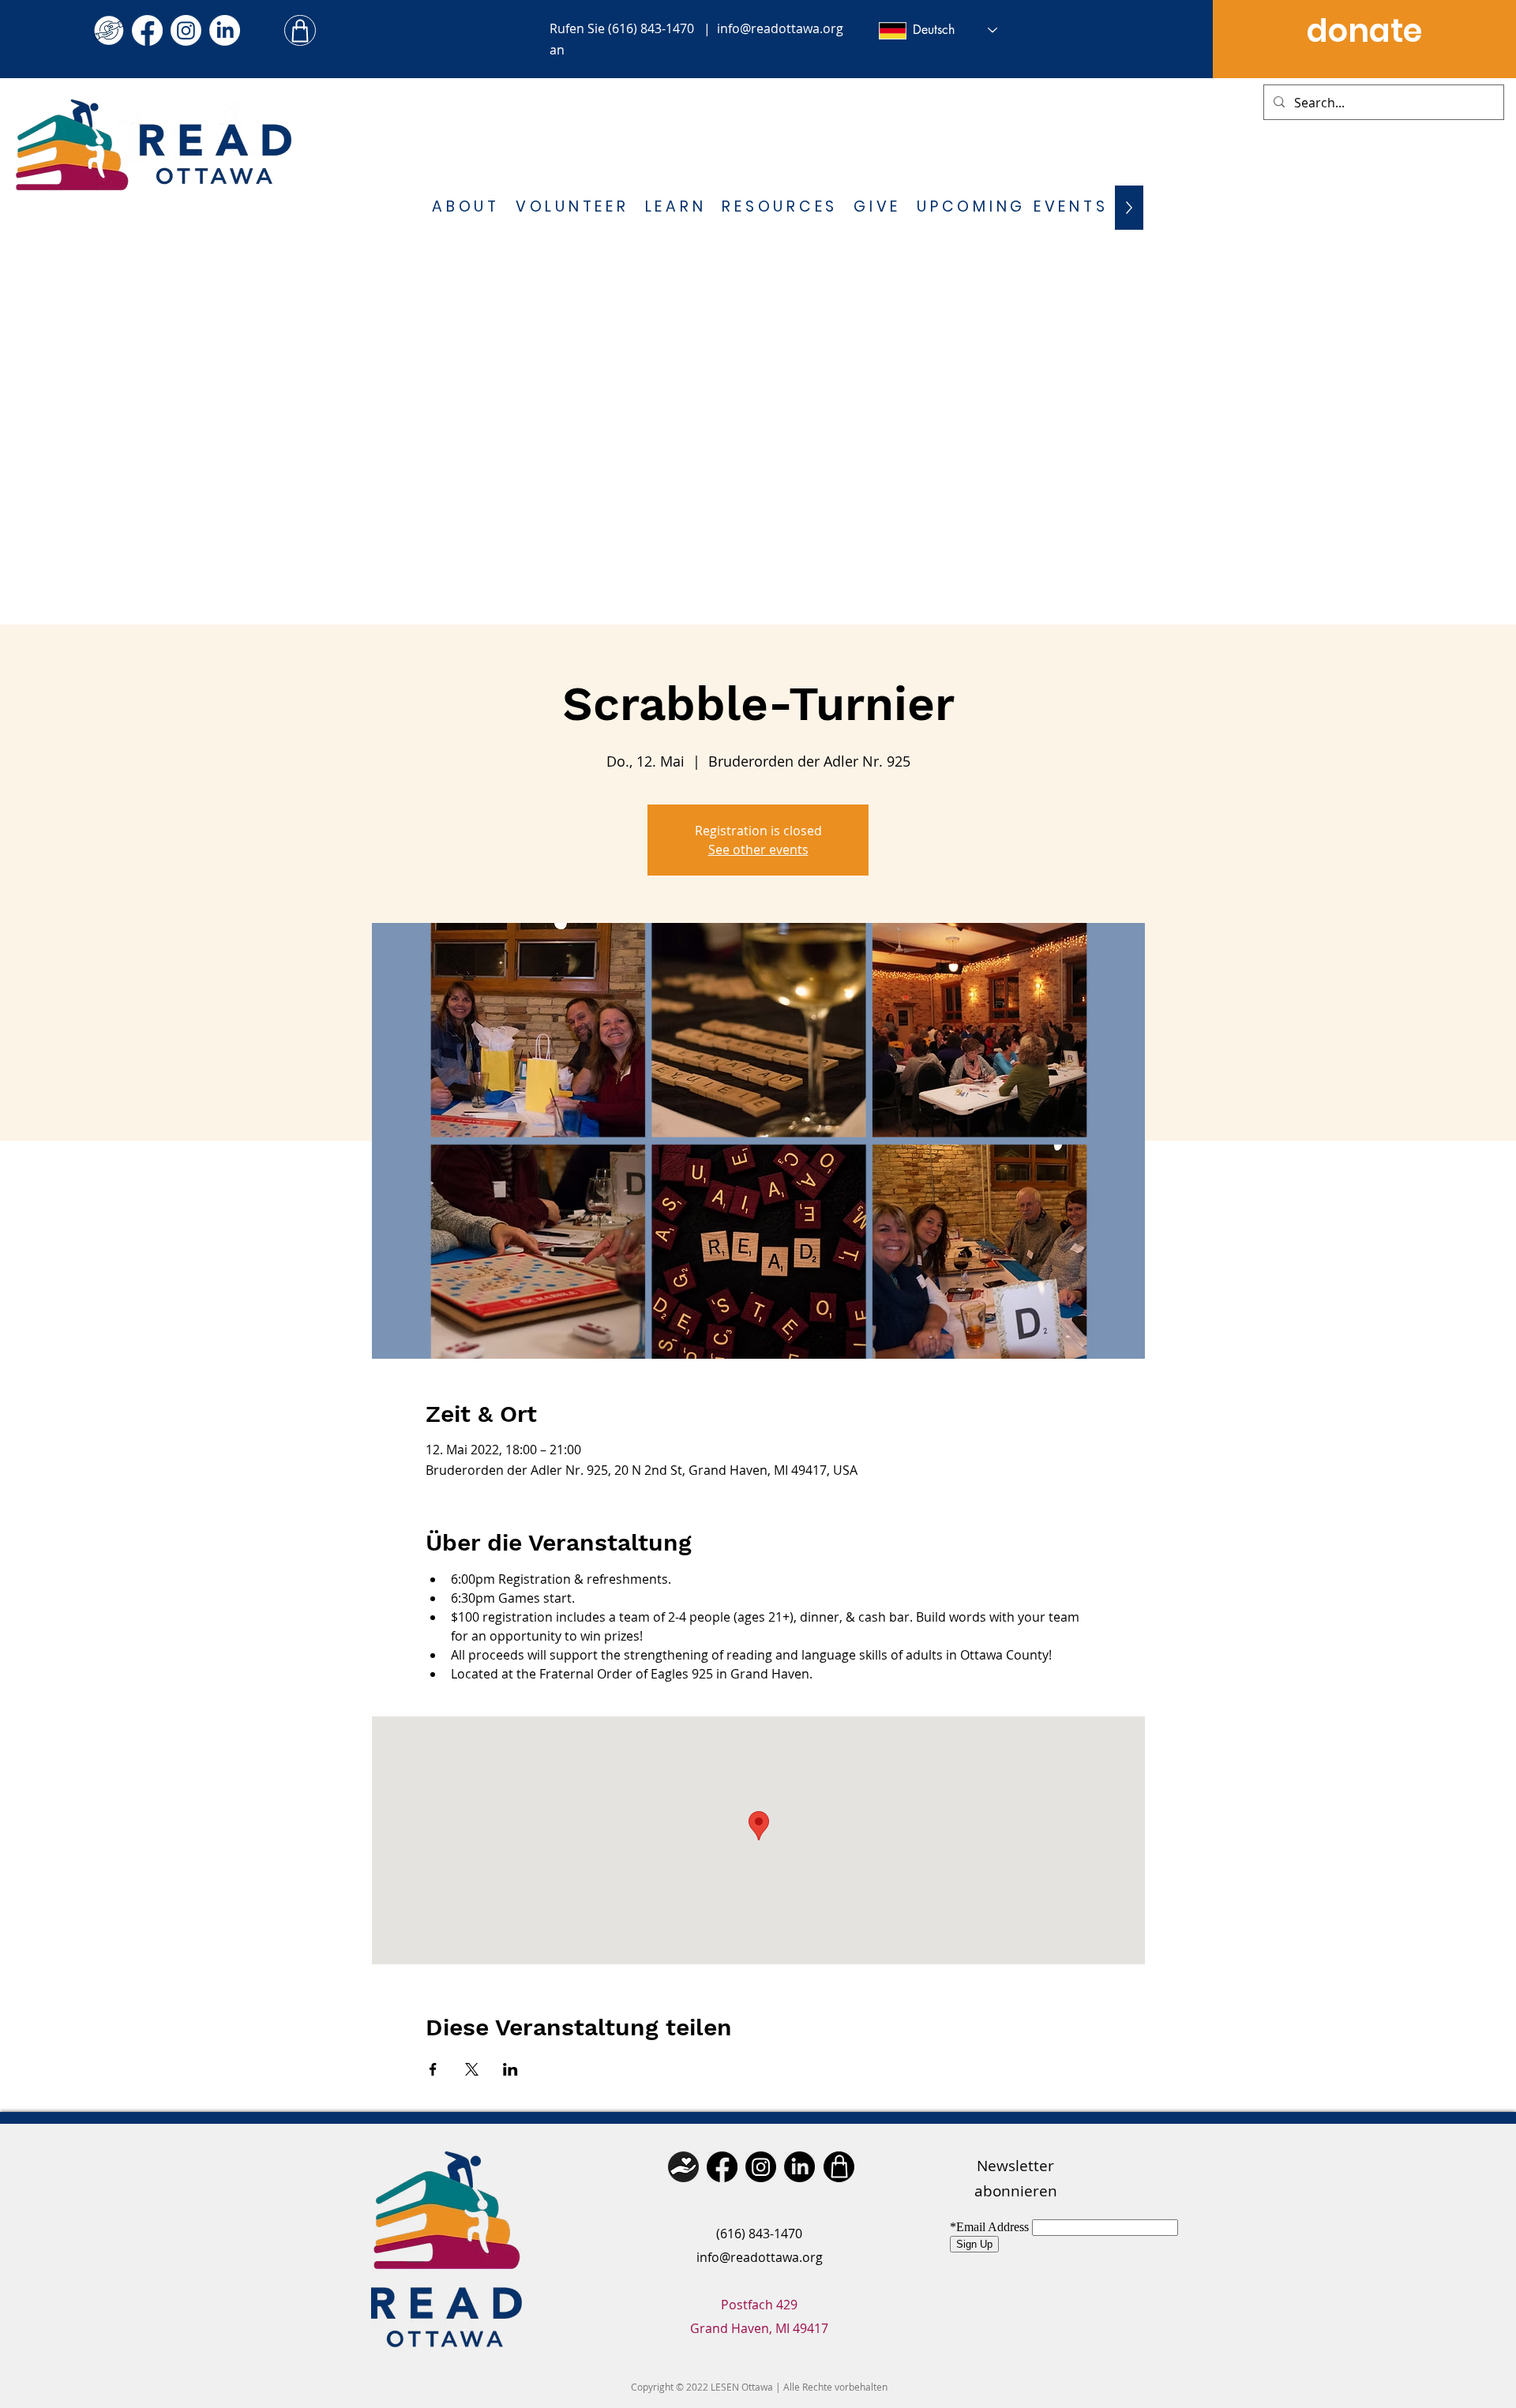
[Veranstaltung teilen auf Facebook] (433, 2069)
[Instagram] (186, 30)
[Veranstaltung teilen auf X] (472, 2069)
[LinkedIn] (225, 30)
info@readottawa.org (780, 28)
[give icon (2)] (109, 30)
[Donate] (683, 2167)
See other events (758, 850)
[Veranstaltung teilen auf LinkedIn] (510, 2069)
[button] (466, 208)
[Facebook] (147, 30)
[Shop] (300, 30)
